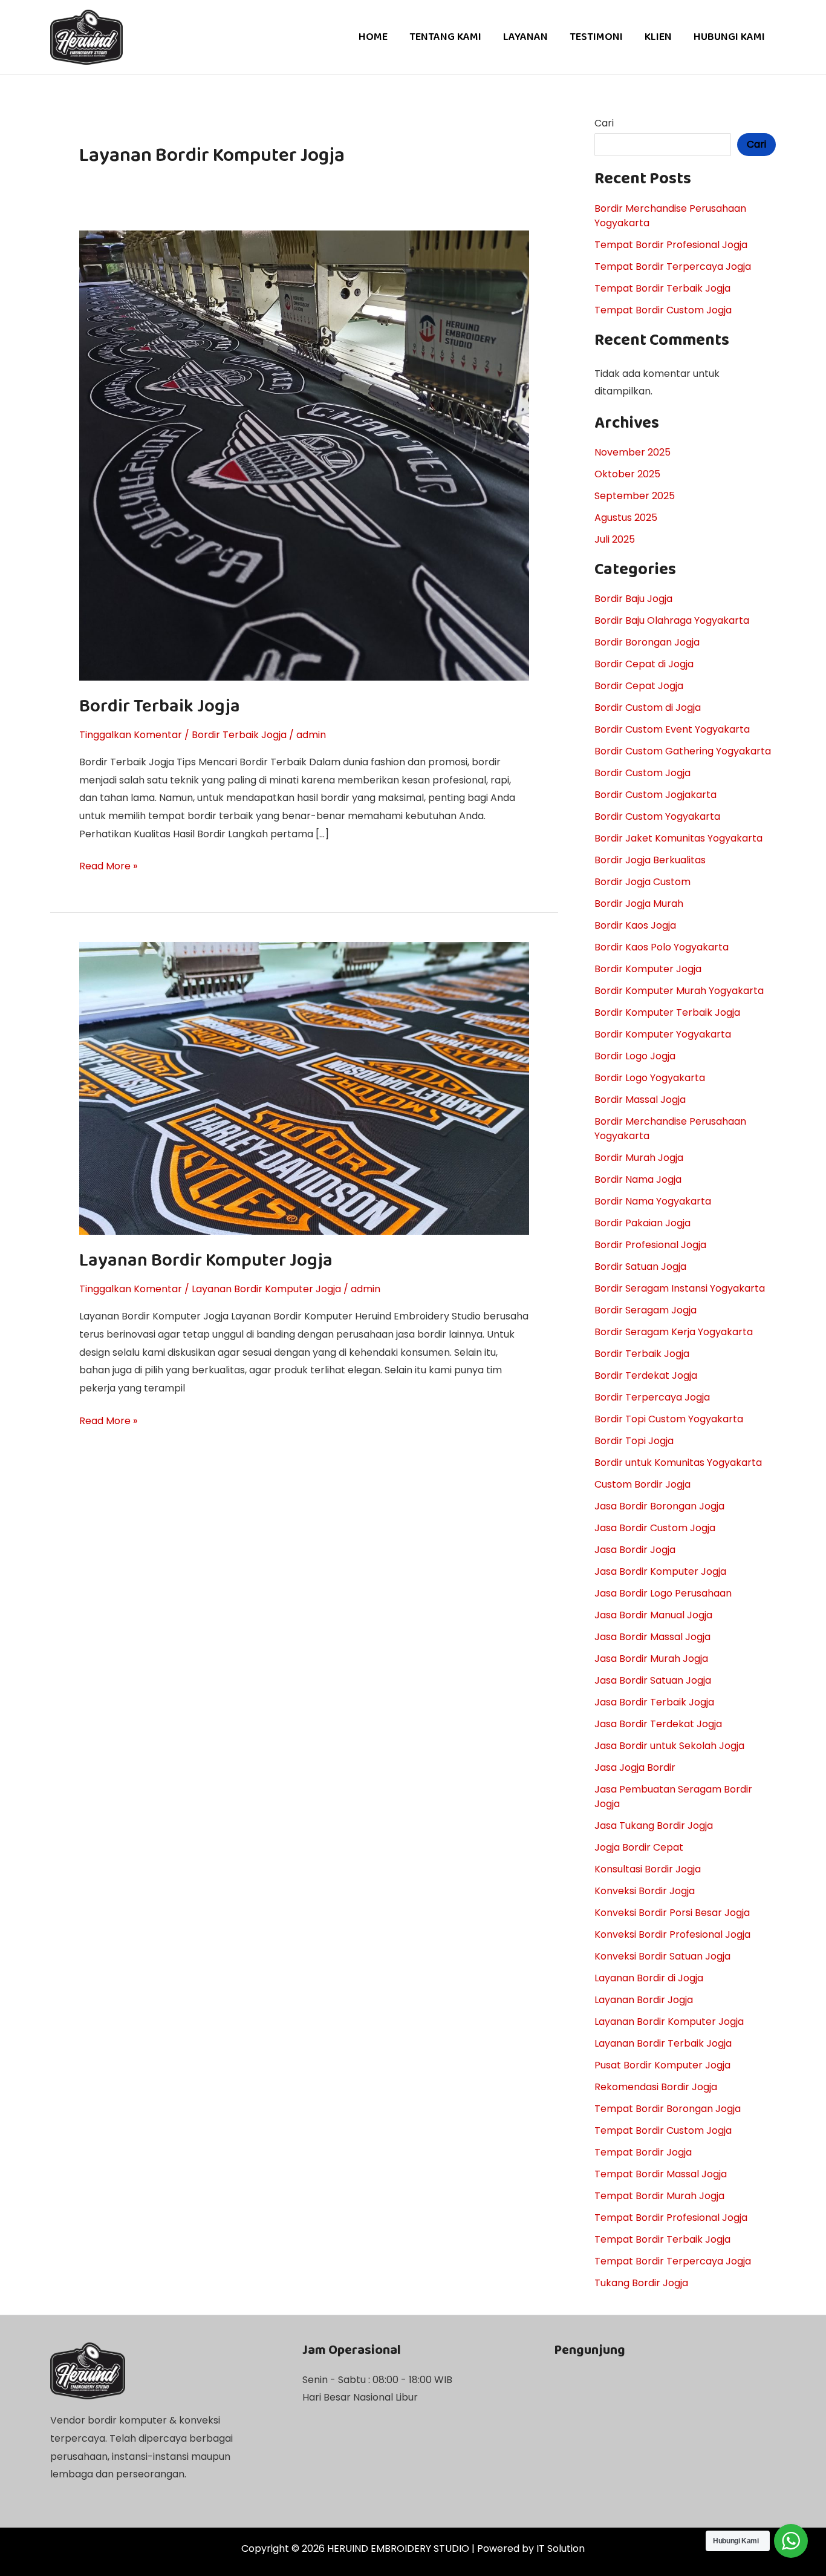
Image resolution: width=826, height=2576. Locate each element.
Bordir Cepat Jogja (639, 686)
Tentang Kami (445, 37)
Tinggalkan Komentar (131, 735)
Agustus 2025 (626, 518)
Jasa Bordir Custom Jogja (655, 1528)
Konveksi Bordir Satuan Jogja (662, 1956)
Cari (604, 123)
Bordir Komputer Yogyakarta (663, 1034)
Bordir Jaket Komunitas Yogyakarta (678, 838)
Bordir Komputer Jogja (648, 969)
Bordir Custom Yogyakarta (657, 816)
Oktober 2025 (627, 474)
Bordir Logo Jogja (635, 1056)
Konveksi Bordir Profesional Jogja (672, 1934)
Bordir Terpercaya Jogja (652, 1397)
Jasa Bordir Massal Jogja (652, 1637)
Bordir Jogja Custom (642, 882)
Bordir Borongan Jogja (647, 642)
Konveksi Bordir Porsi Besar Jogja (672, 1913)
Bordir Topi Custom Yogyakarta (669, 1419)
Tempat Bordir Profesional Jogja (671, 245)
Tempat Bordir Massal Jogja (661, 2174)
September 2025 (635, 496)
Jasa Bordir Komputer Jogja (660, 1571)
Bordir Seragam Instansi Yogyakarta (680, 1288)
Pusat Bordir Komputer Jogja (662, 2065)
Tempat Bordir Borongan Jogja (668, 2109)
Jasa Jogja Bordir (635, 1767)
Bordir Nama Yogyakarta (653, 1201)
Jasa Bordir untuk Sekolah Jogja (669, 1746)
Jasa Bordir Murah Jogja (651, 1659)
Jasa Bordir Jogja (635, 1550)
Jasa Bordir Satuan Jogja (653, 1680)
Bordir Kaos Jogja (635, 925)
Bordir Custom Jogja (642, 773)
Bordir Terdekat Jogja (646, 1375)
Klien (658, 37)
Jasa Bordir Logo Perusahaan (663, 1593)
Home (373, 37)
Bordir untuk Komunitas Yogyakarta (678, 1463)
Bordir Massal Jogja (640, 1100)
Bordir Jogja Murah (639, 904)
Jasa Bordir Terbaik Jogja (654, 1702)
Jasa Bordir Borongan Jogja (659, 1506)
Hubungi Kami (729, 37)
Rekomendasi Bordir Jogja (656, 2087)
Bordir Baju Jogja (633, 599)
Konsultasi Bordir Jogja (648, 1869)
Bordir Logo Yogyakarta (650, 1078)
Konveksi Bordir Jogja (645, 1891)
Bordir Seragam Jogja (646, 1310)
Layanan (525, 37)
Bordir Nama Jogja (638, 1179)
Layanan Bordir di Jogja (649, 1978)
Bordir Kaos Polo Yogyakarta (662, 947)
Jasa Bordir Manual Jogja (653, 1615)
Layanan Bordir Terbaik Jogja (663, 2043)
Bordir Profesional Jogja (650, 1245)
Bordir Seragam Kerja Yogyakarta (674, 1332)
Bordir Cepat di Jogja (644, 664)
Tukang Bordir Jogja (641, 2283)
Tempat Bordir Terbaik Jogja (662, 288)
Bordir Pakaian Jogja (642, 1223)
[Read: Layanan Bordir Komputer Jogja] (304, 1087)
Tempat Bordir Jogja (643, 2152)
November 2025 (633, 452)
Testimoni (596, 37)
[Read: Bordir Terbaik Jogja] (304, 455)
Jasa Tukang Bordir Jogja (654, 1826)
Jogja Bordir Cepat (639, 1847)
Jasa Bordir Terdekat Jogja (658, 1724)
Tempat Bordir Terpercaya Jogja (673, 266)
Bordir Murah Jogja (639, 1158)
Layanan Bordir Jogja (644, 2000)
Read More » (108, 865)
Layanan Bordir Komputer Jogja (206, 1261)
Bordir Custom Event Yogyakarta (672, 729)
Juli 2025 (615, 539)
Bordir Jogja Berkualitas (650, 860)
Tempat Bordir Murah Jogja (659, 2196)
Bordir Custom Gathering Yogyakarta (683, 751)
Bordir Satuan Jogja (640, 1267)
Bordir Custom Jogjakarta (655, 795)
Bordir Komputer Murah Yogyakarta (679, 991)
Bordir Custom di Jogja (648, 708)
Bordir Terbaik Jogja (160, 707)
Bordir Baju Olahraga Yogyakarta (672, 620)
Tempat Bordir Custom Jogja (663, 310)
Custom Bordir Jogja (642, 1484)
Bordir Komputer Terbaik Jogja (667, 1012)
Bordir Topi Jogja (634, 1441)
